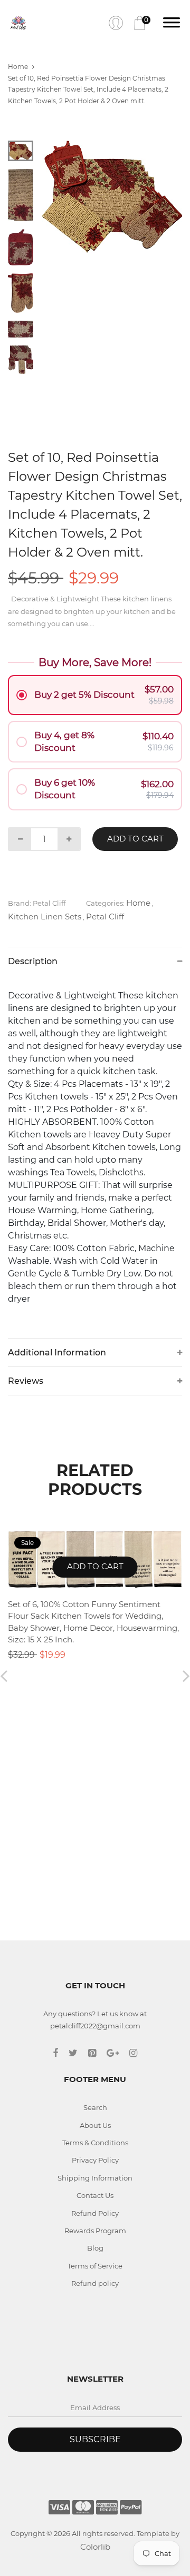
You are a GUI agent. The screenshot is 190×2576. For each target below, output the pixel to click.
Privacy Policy (95, 2160)
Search (95, 2107)
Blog (95, 2248)
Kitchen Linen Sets (45, 917)
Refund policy (95, 2283)
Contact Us (95, 2195)
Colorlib (95, 2547)
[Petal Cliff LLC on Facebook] (61, 2053)
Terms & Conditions (95, 2143)
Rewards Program (95, 2231)
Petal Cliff (105, 917)
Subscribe (95, 2439)
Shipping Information (95, 2178)
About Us (95, 2125)
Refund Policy (95, 2213)
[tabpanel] (112, 197)
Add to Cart (135, 839)
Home (18, 67)
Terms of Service (95, 2266)
